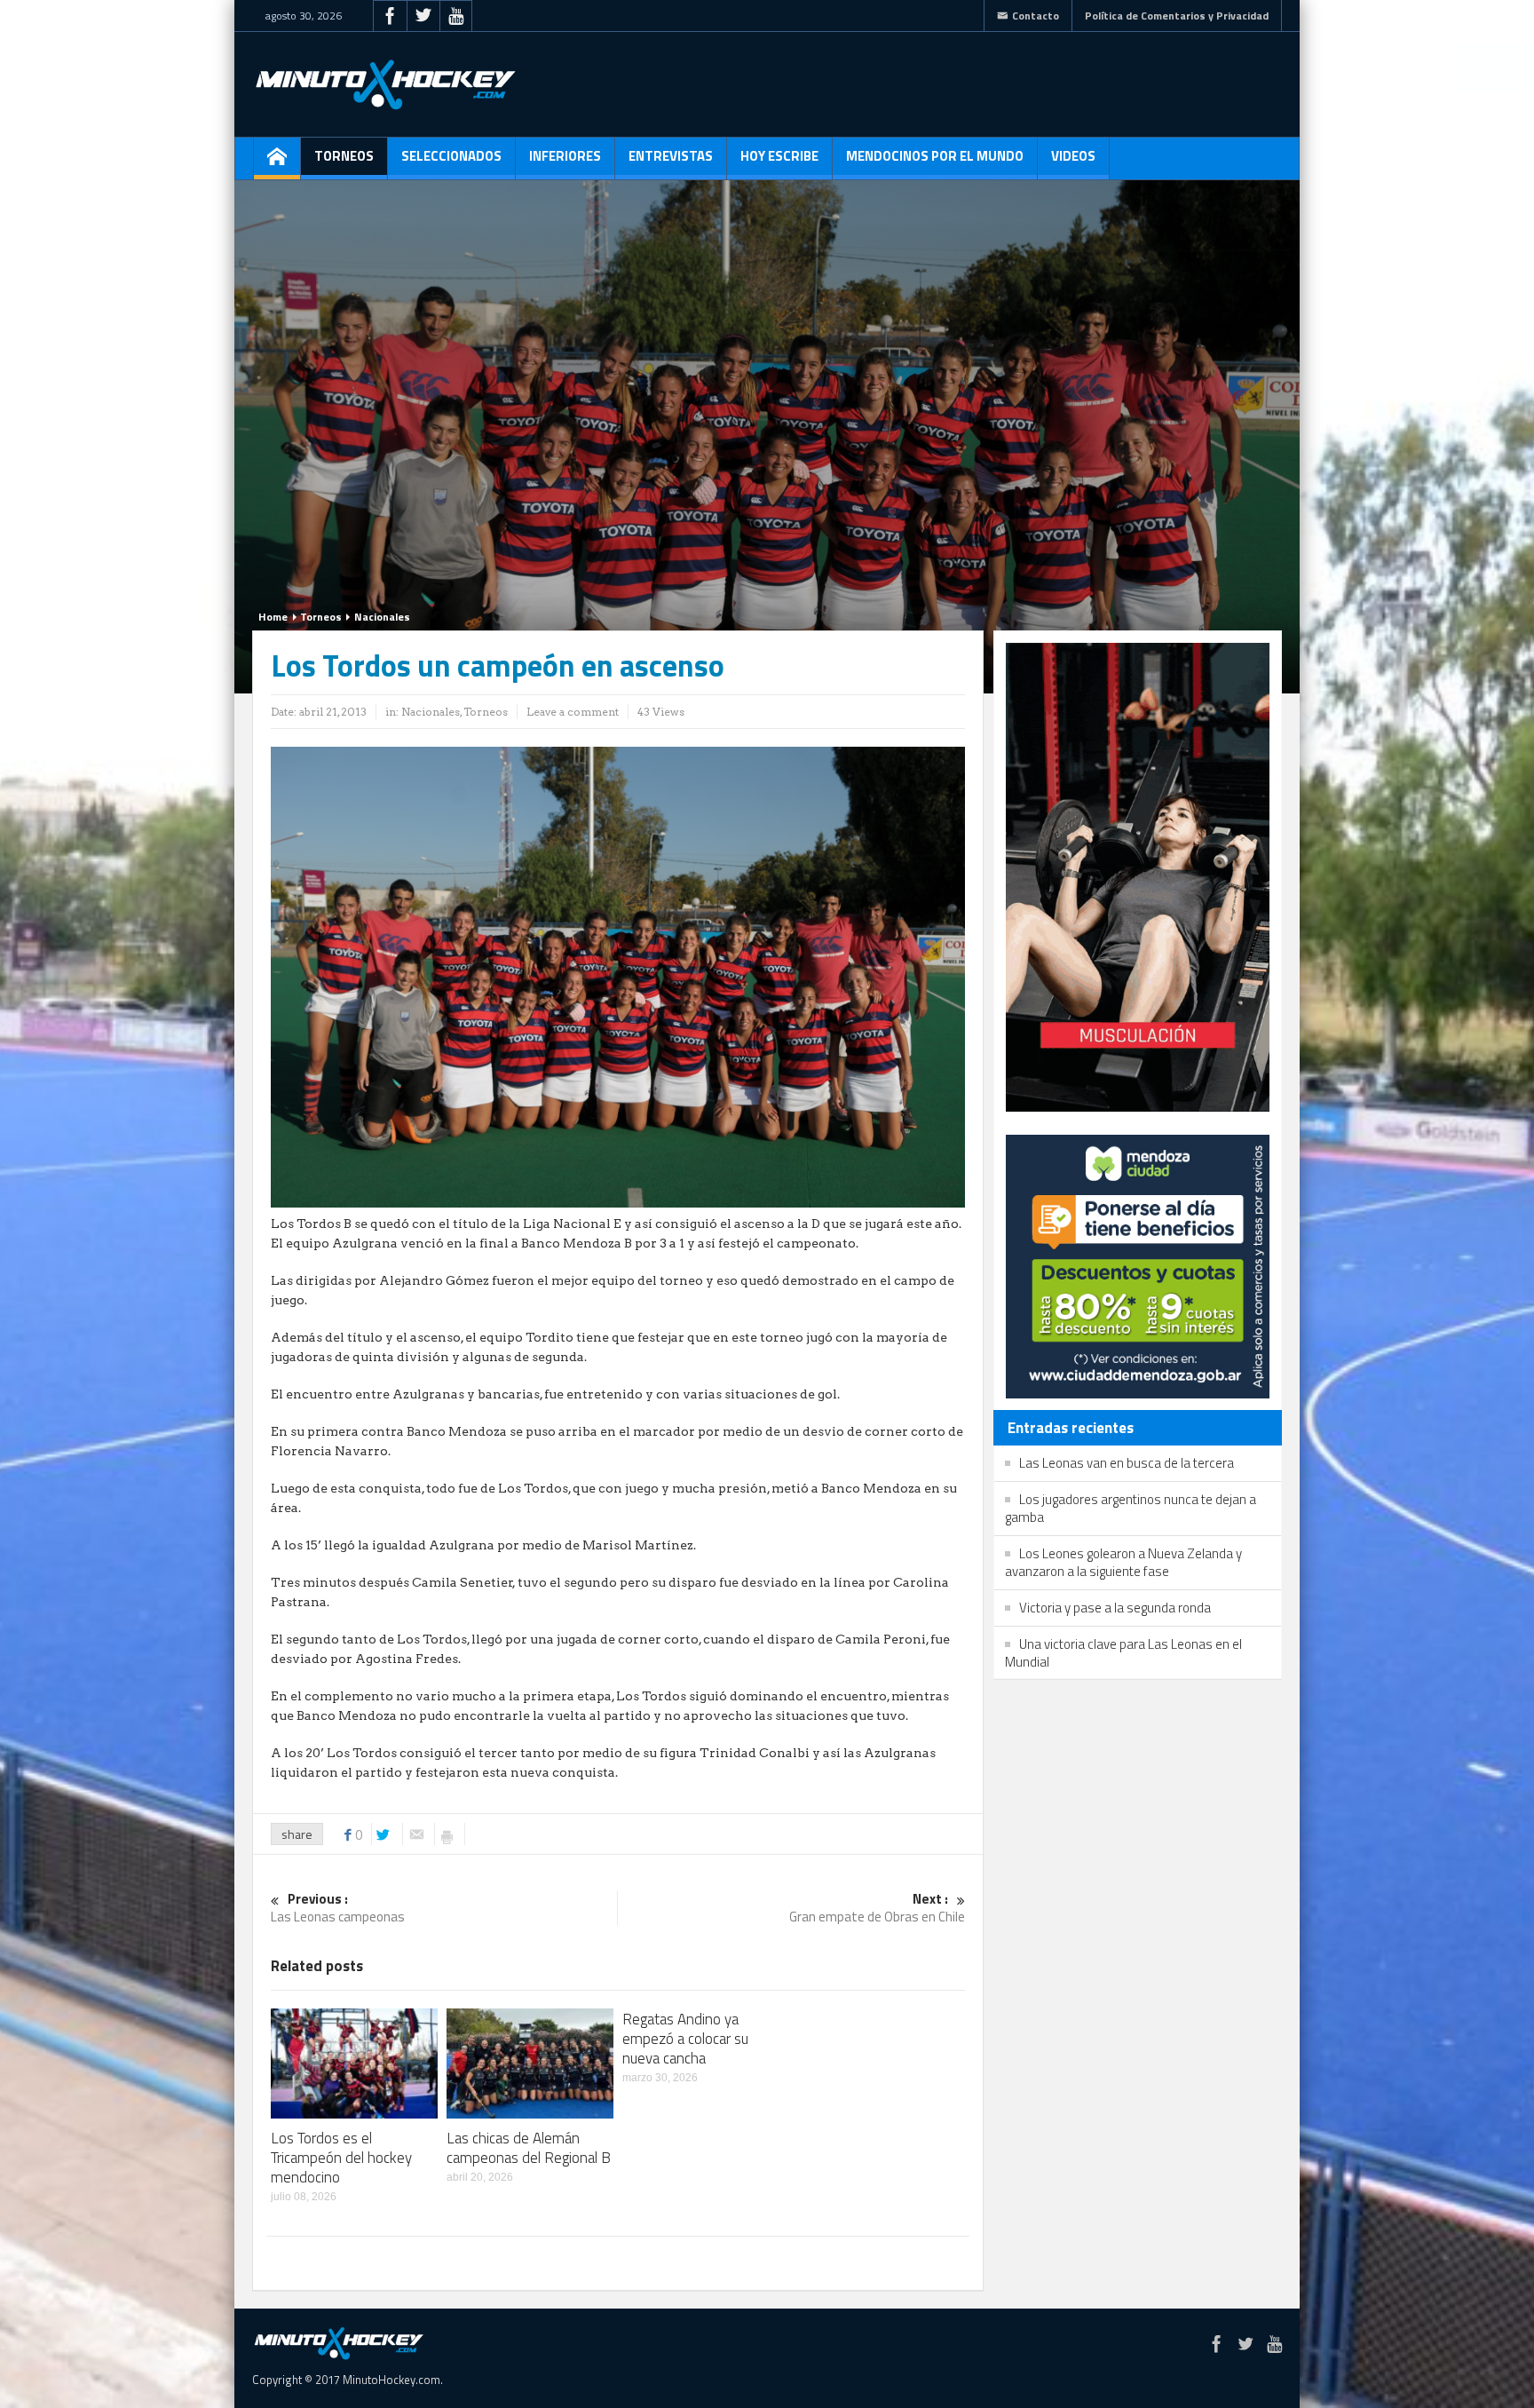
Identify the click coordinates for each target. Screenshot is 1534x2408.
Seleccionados (451, 156)
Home (273, 617)
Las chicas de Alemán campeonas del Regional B (529, 2148)
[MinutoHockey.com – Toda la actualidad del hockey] (385, 84)
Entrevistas (671, 156)
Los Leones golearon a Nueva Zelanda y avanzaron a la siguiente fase (1123, 1562)
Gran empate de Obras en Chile (877, 1909)
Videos (1073, 156)
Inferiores (565, 156)
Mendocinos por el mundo (935, 156)
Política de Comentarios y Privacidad (1177, 16)
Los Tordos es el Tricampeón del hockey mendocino (341, 2158)
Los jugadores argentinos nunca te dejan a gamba (1131, 1508)
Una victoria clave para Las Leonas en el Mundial (1123, 1653)
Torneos (344, 156)
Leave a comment (573, 712)
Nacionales (382, 617)
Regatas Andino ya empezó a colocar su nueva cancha (685, 2039)
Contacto (1036, 16)
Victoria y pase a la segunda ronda (1115, 1608)
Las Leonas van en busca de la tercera (1127, 1463)
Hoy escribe (779, 156)
